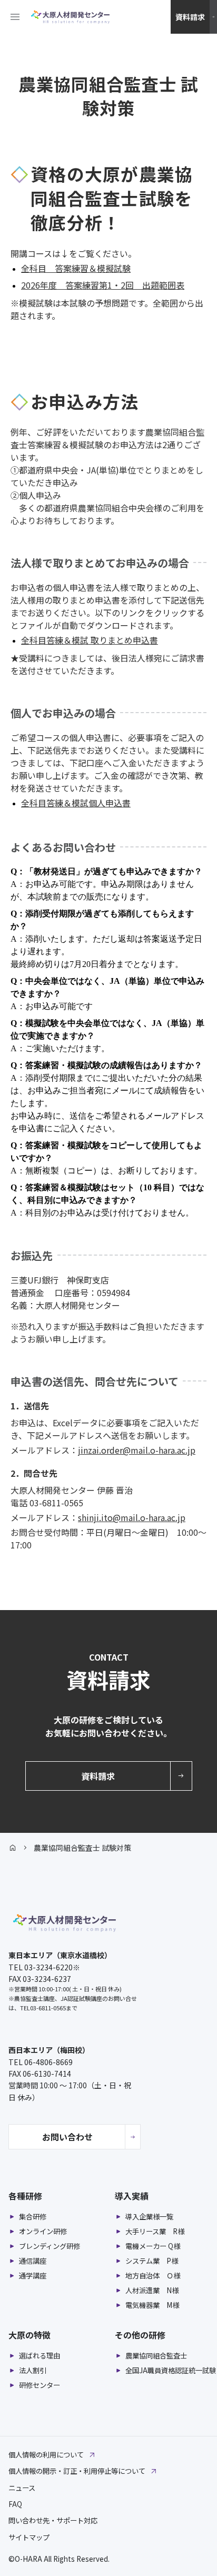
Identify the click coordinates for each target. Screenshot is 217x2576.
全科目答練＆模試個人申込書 (76, 803)
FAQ (15, 2504)
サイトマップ (29, 2537)
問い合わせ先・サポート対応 (53, 2520)
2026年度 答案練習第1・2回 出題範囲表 (103, 285)
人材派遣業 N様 (152, 2291)
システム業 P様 (152, 2261)
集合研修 (33, 2217)
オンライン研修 (43, 2232)
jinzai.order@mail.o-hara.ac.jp (137, 1450)
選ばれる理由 (40, 2356)
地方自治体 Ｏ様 (153, 2276)
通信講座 (33, 2261)
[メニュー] (15, 17)
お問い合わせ (67, 2137)
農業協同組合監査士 (156, 2356)
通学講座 (33, 2276)
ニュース (22, 2488)
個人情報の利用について (46, 2455)
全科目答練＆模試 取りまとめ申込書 (90, 640)
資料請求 (190, 17)
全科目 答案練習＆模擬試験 (76, 268)
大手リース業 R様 (155, 2232)
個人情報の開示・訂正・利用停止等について (77, 2471)
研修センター (40, 2385)
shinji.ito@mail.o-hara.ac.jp (132, 1517)
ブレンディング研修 (50, 2246)
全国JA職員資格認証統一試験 (171, 2371)
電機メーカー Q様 (153, 2246)
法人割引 (33, 2371)
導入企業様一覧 (149, 2217)
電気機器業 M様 (152, 2305)
